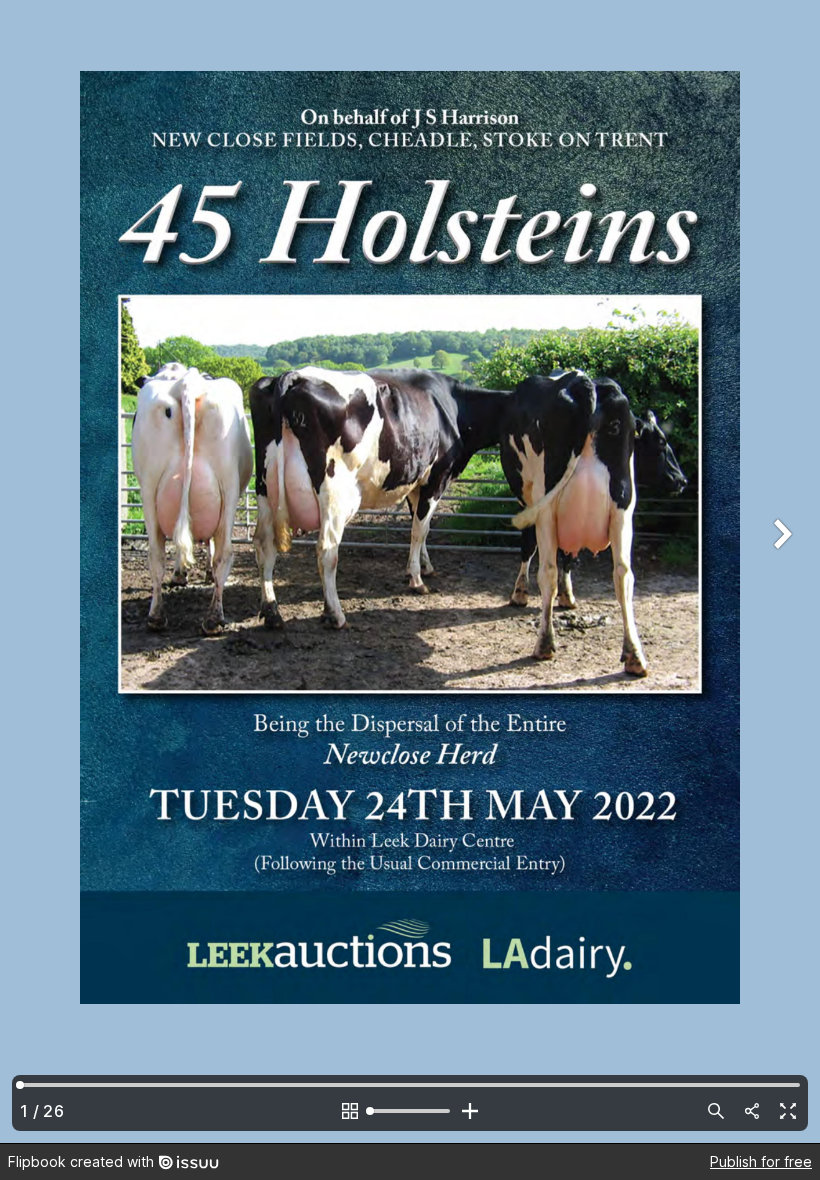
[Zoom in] (470, 1111)
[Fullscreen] (788, 1111)
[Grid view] (350, 1111)
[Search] (716, 1111)
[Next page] (780, 571)
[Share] (752, 1111)
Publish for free (761, 1161)
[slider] (410, 1111)
